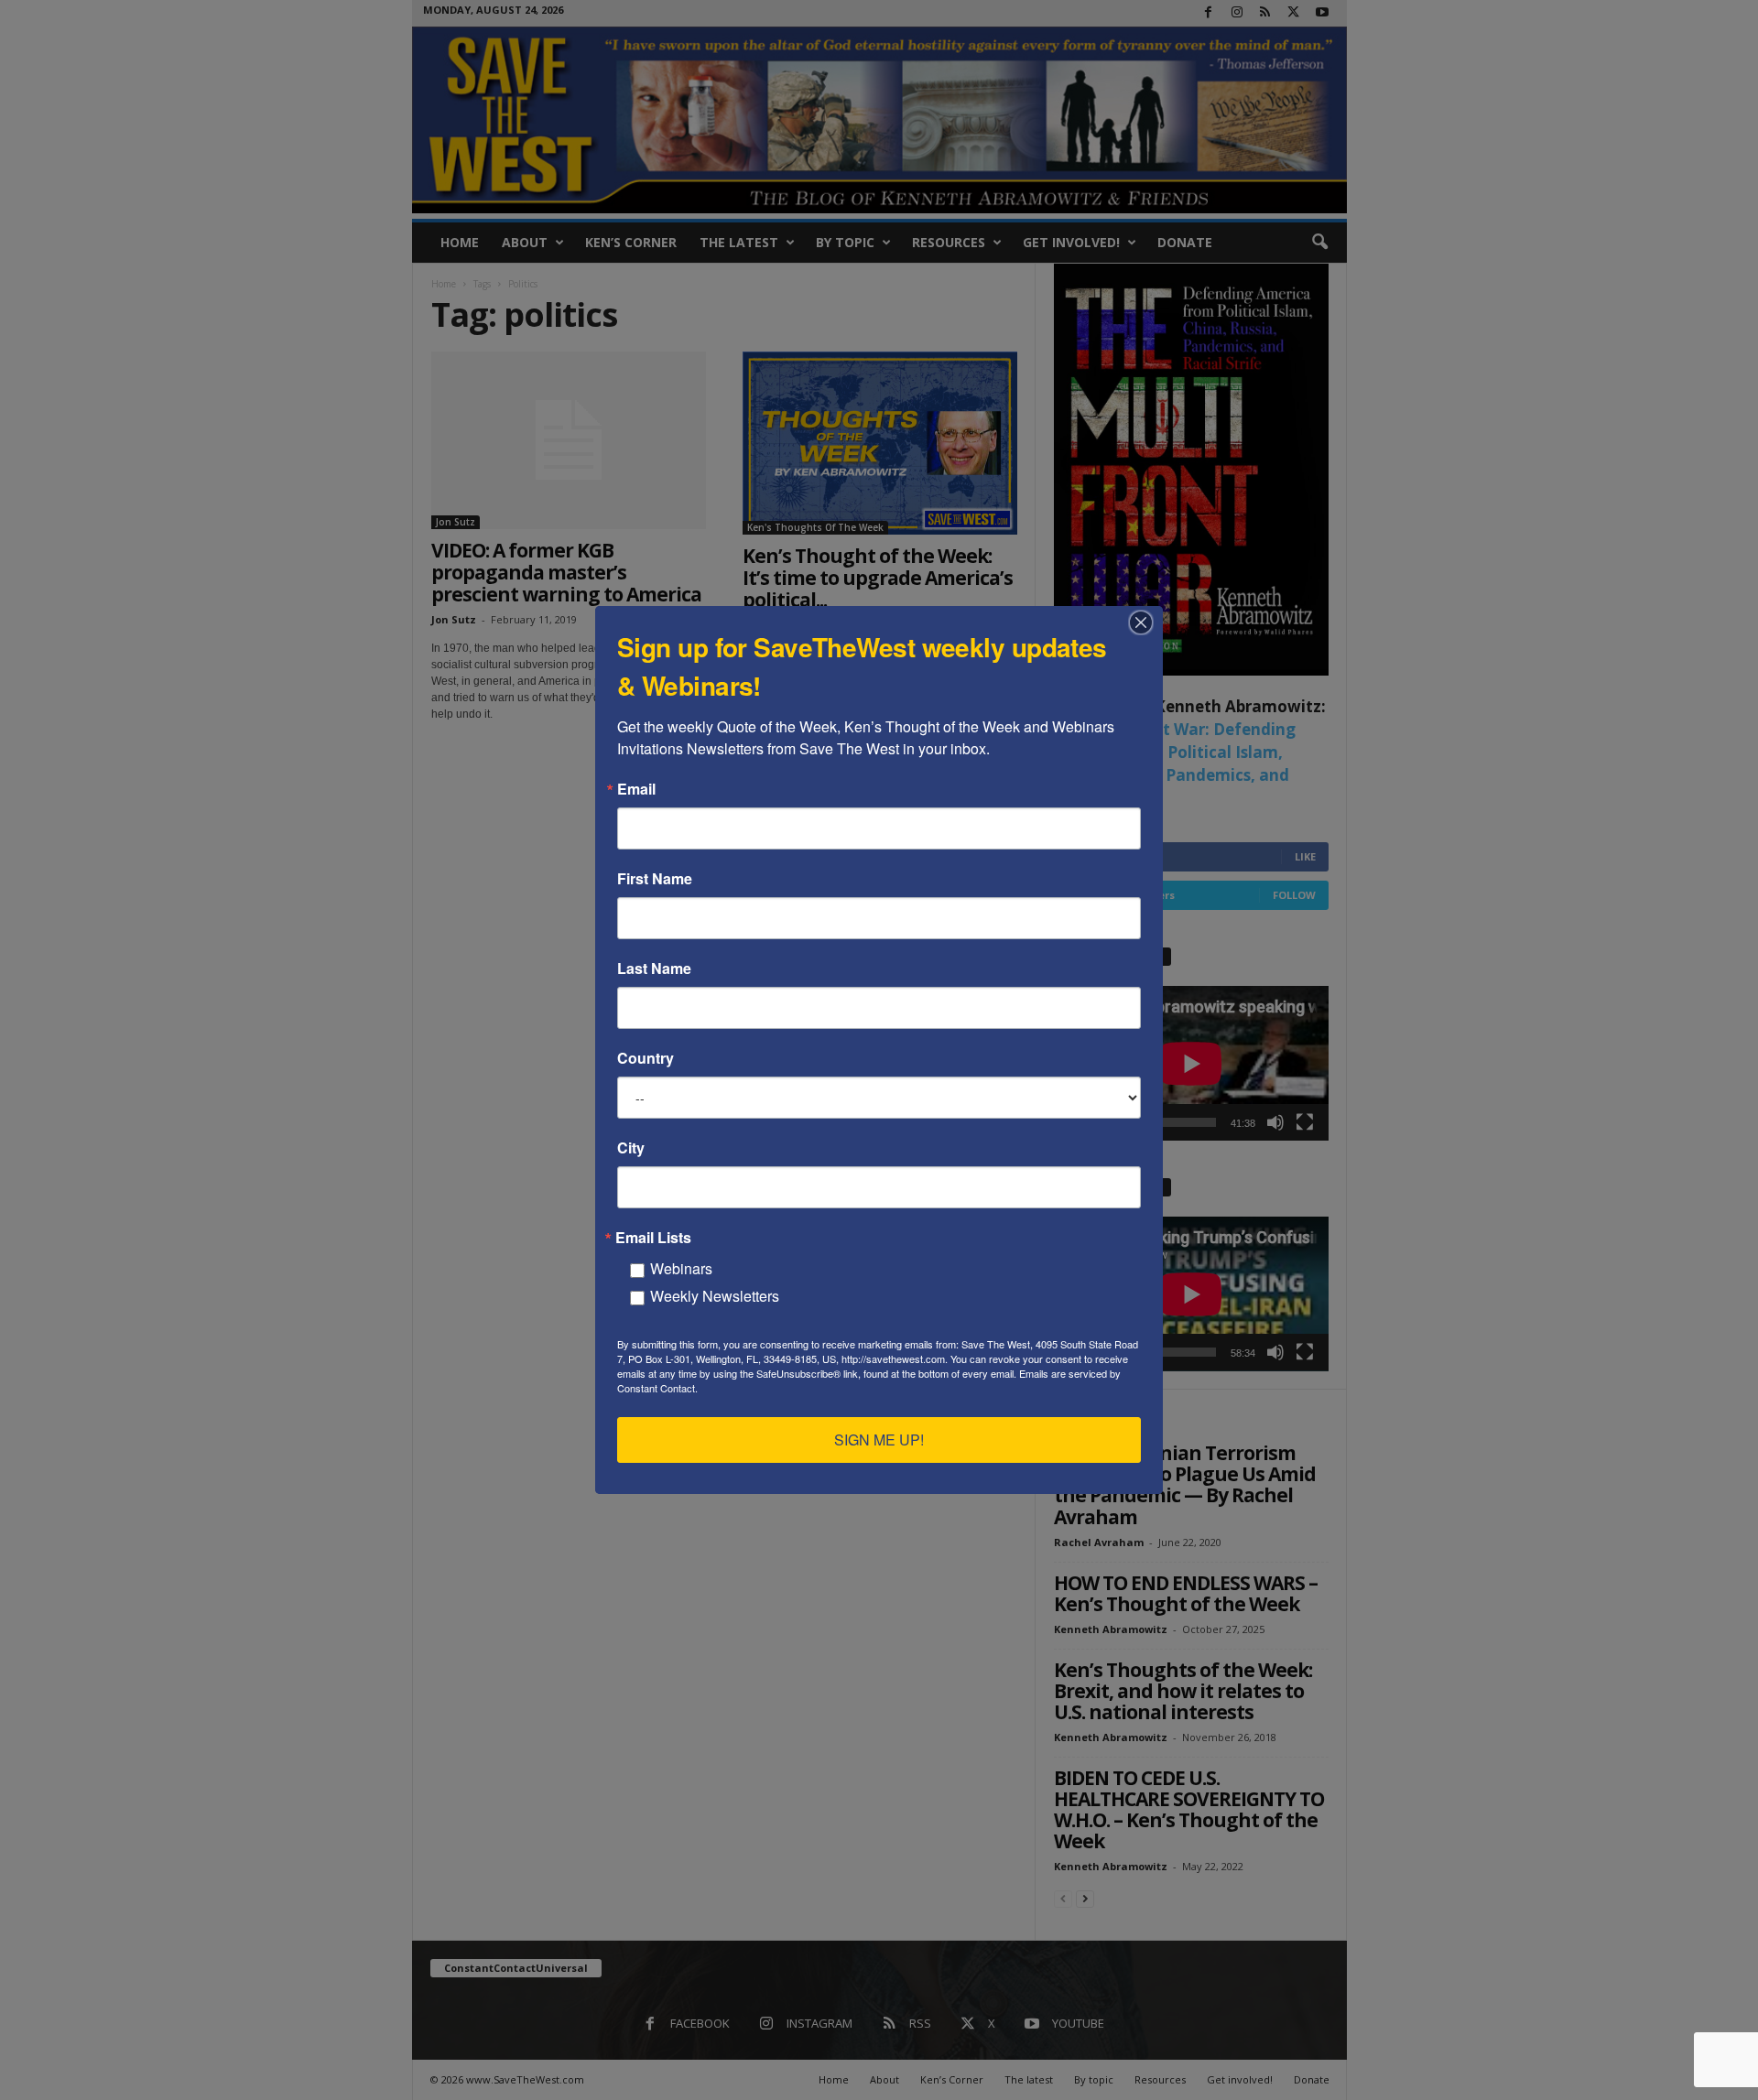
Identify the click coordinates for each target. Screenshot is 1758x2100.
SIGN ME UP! (879, 1440)
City (631, 1148)
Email (636, 789)
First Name (655, 879)
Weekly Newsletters (715, 1296)
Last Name (654, 969)
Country (646, 1058)
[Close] (1146, 622)
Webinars (681, 1268)
